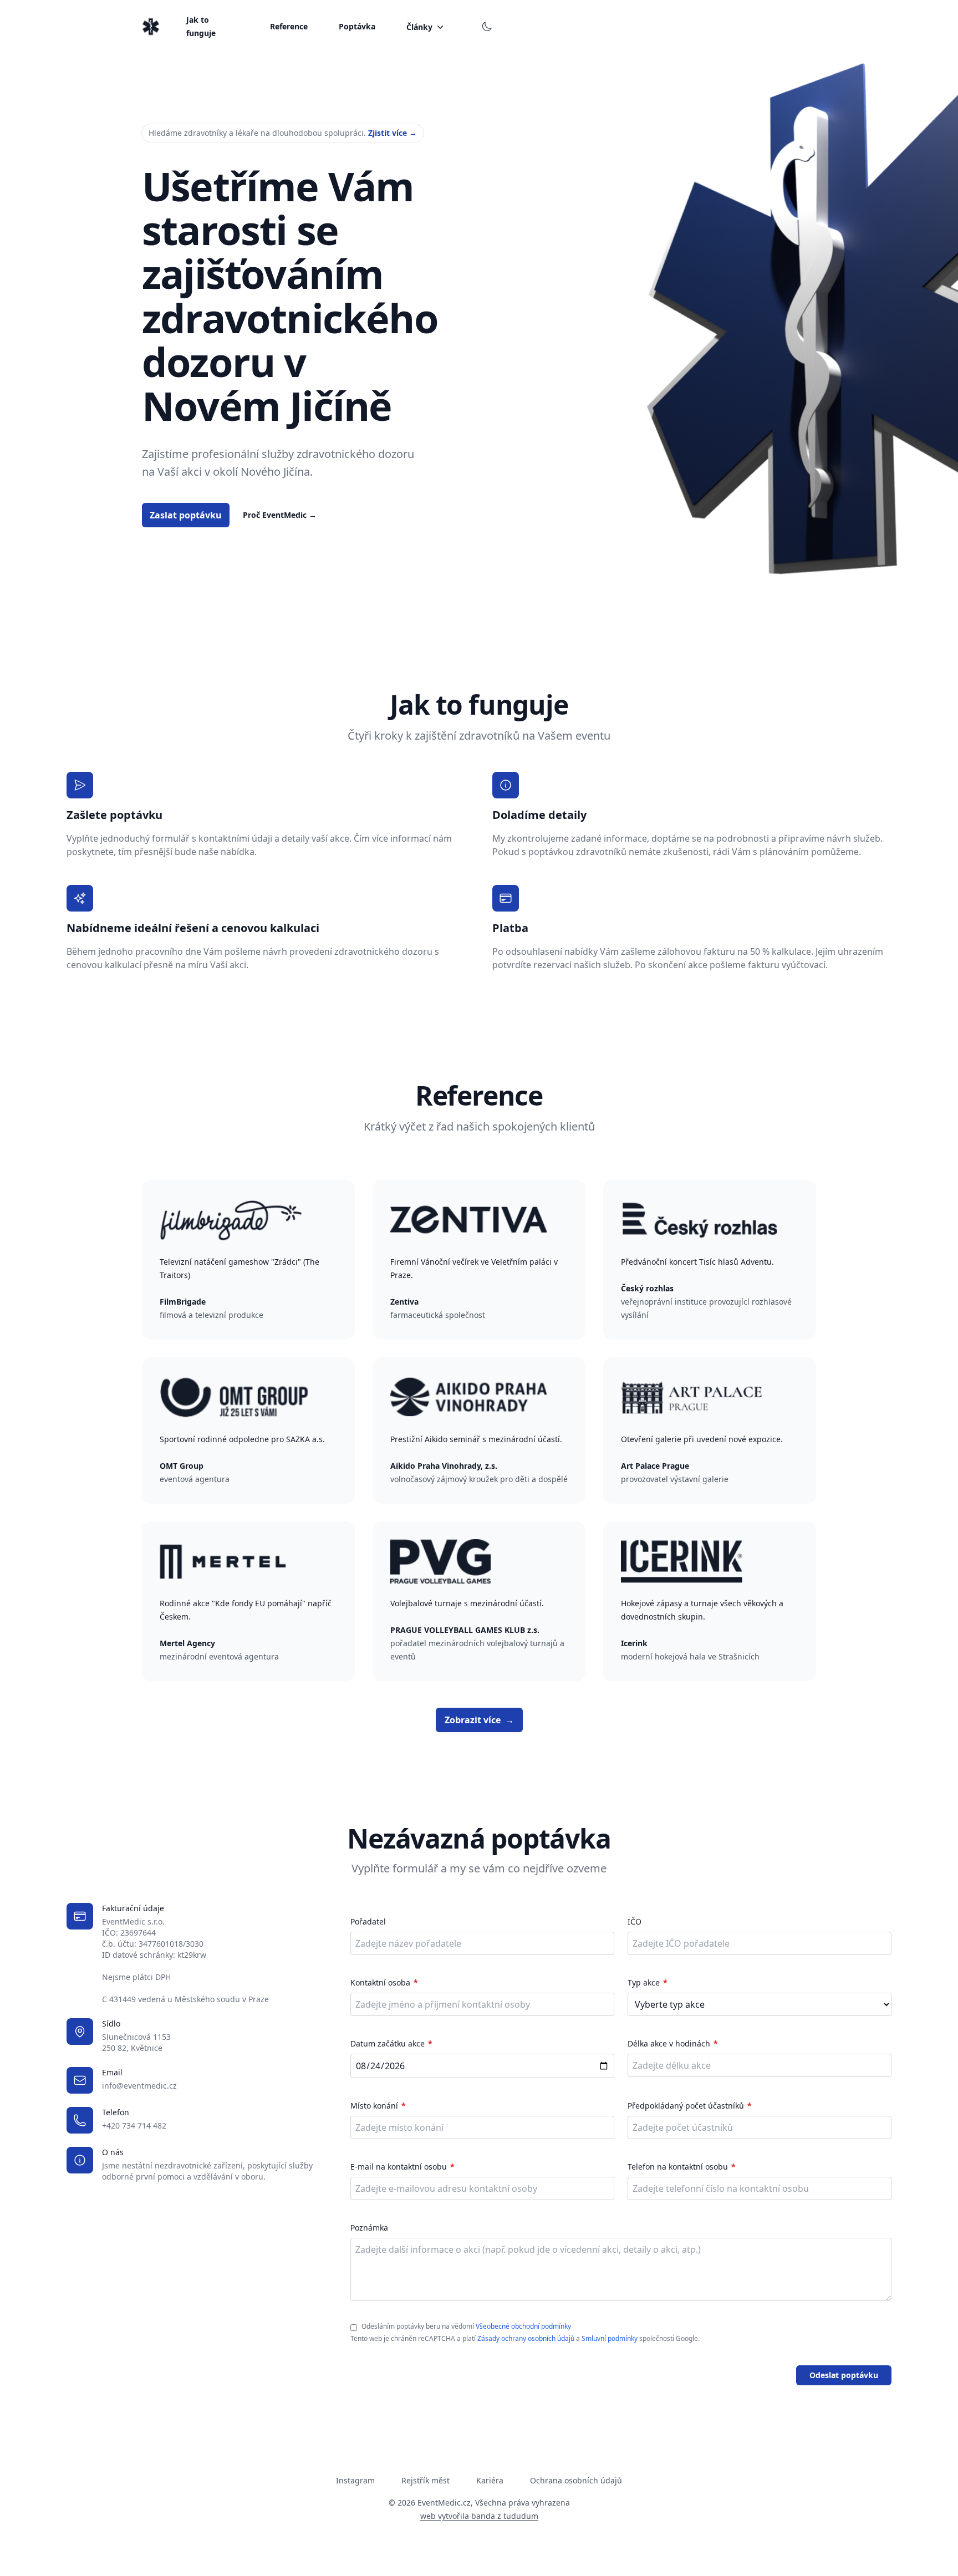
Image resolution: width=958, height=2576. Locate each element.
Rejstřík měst (426, 2480)
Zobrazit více (479, 1720)
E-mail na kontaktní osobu (399, 2167)
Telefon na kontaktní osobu (678, 2167)
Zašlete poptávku (114, 815)
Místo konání (374, 2106)
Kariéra (490, 2480)
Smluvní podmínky (610, 2338)
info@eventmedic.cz (139, 2086)
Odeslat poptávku (844, 2375)
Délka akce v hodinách (669, 2043)
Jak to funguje (201, 26)
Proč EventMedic (280, 515)
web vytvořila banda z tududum (479, 2516)
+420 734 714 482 (134, 2126)
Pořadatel (368, 1921)
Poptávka (357, 26)
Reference (289, 26)
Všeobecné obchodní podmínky (523, 2326)
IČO (635, 1921)
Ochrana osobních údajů (576, 2480)
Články (419, 27)
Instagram (355, 2480)
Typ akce (644, 1982)
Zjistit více (393, 133)
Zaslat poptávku (186, 515)
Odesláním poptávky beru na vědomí (466, 2326)
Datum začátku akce (388, 2043)
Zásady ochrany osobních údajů (526, 2338)
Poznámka (369, 2228)
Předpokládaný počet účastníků (686, 2106)
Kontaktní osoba (380, 1982)
